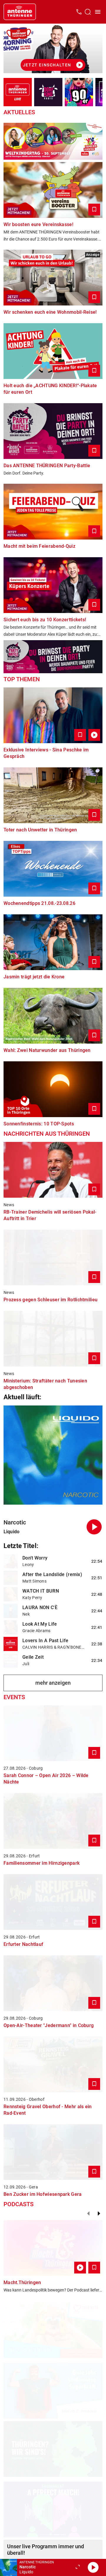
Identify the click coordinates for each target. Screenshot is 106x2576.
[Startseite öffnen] (20, 12)
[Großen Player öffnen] (78, 2567)
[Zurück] (88, 2214)
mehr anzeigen (53, 1683)
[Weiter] (99, 2214)
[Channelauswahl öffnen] (88, 12)
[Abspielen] (93, 2567)
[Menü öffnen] (98, 12)
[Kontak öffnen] (79, 12)
